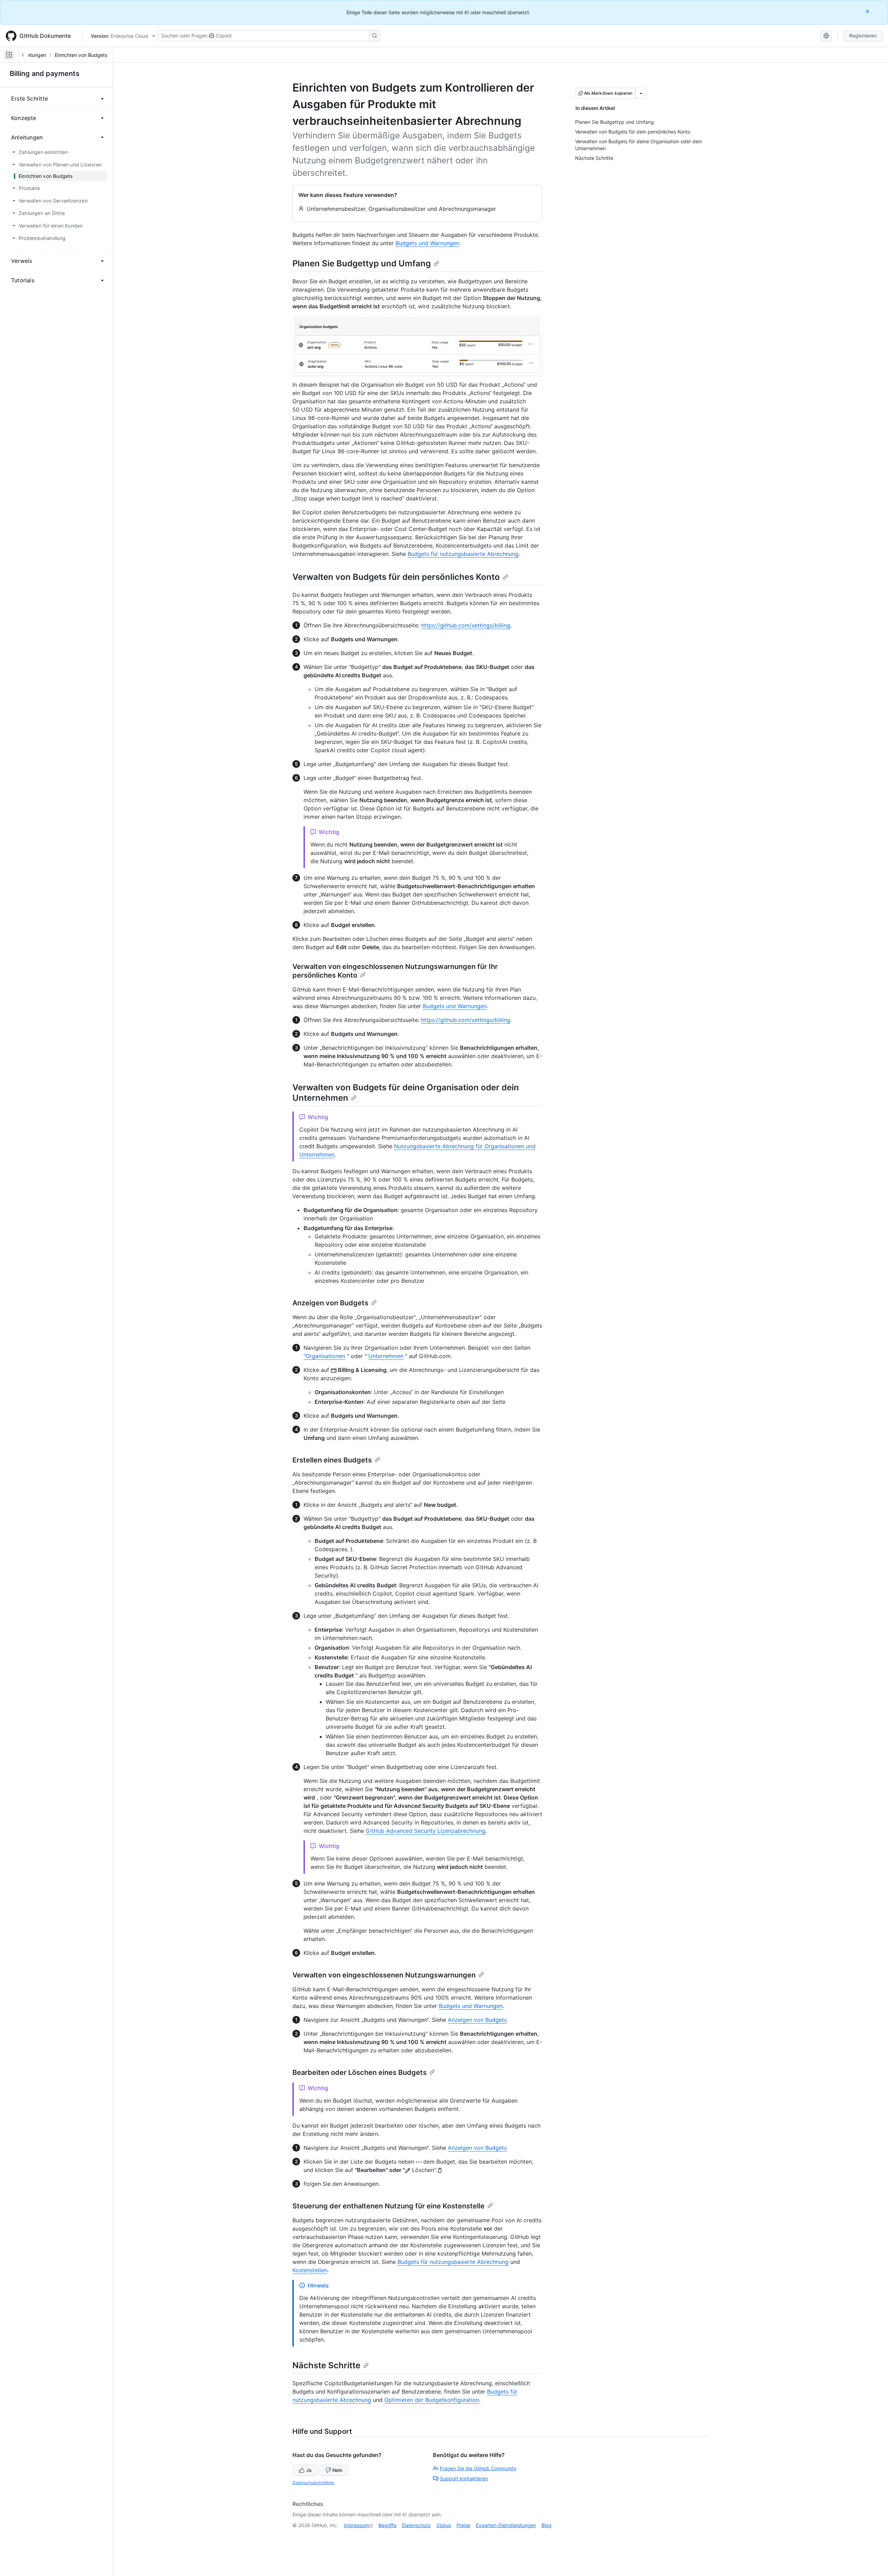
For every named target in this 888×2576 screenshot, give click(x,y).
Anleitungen (33, 55)
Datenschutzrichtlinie (313, 2483)
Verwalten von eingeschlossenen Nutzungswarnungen (384, 1975)
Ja (309, 2470)
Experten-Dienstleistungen (506, 2525)
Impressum (356, 2525)
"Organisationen (324, 1356)
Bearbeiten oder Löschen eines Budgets (360, 2072)
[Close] (868, 11)
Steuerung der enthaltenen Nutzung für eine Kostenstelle (388, 2206)
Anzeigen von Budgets (330, 1303)
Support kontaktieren (464, 2478)
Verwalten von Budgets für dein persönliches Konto (396, 577)
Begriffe (387, 2525)
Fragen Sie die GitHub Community (478, 2468)
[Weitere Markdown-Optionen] (641, 93)
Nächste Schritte (326, 2365)
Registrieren (863, 36)
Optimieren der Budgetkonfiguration (432, 2400)
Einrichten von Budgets (81, 55)
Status (444, 2525)
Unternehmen (386, 1356)
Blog (547, 2525)
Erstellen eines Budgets (332, 1460)
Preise (463, 2525)
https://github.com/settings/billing (466, 625)
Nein (337, 2470)
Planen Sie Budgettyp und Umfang (362, 263)
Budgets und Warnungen (427, 243)
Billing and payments (45, 74)
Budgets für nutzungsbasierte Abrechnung (463, 554)
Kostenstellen (310, 2270)
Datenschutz (416, 2525)
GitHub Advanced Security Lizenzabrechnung (425, 1831)
